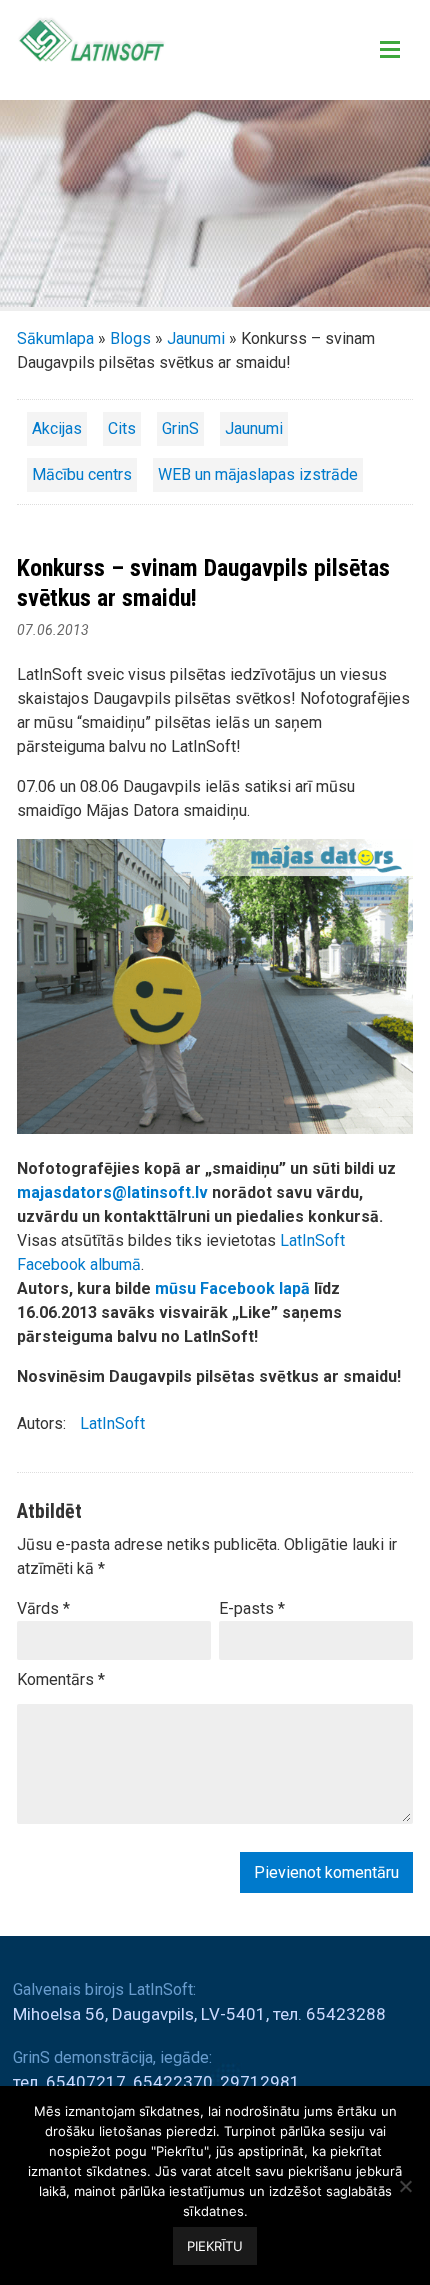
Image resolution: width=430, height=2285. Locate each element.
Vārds (43, 1608)
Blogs (130, 338)
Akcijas (57, 428)
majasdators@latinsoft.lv (112, 1192)
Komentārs (61, 1679)
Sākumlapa (55, 338)
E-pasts (252, 1608)
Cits (122, 428)
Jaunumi (196, 338)
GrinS (180, 428)
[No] (405, 2186)
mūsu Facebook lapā (232, 1288)
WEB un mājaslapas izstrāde (258, 474)
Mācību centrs (82, 474)
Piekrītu (215, 2246)
